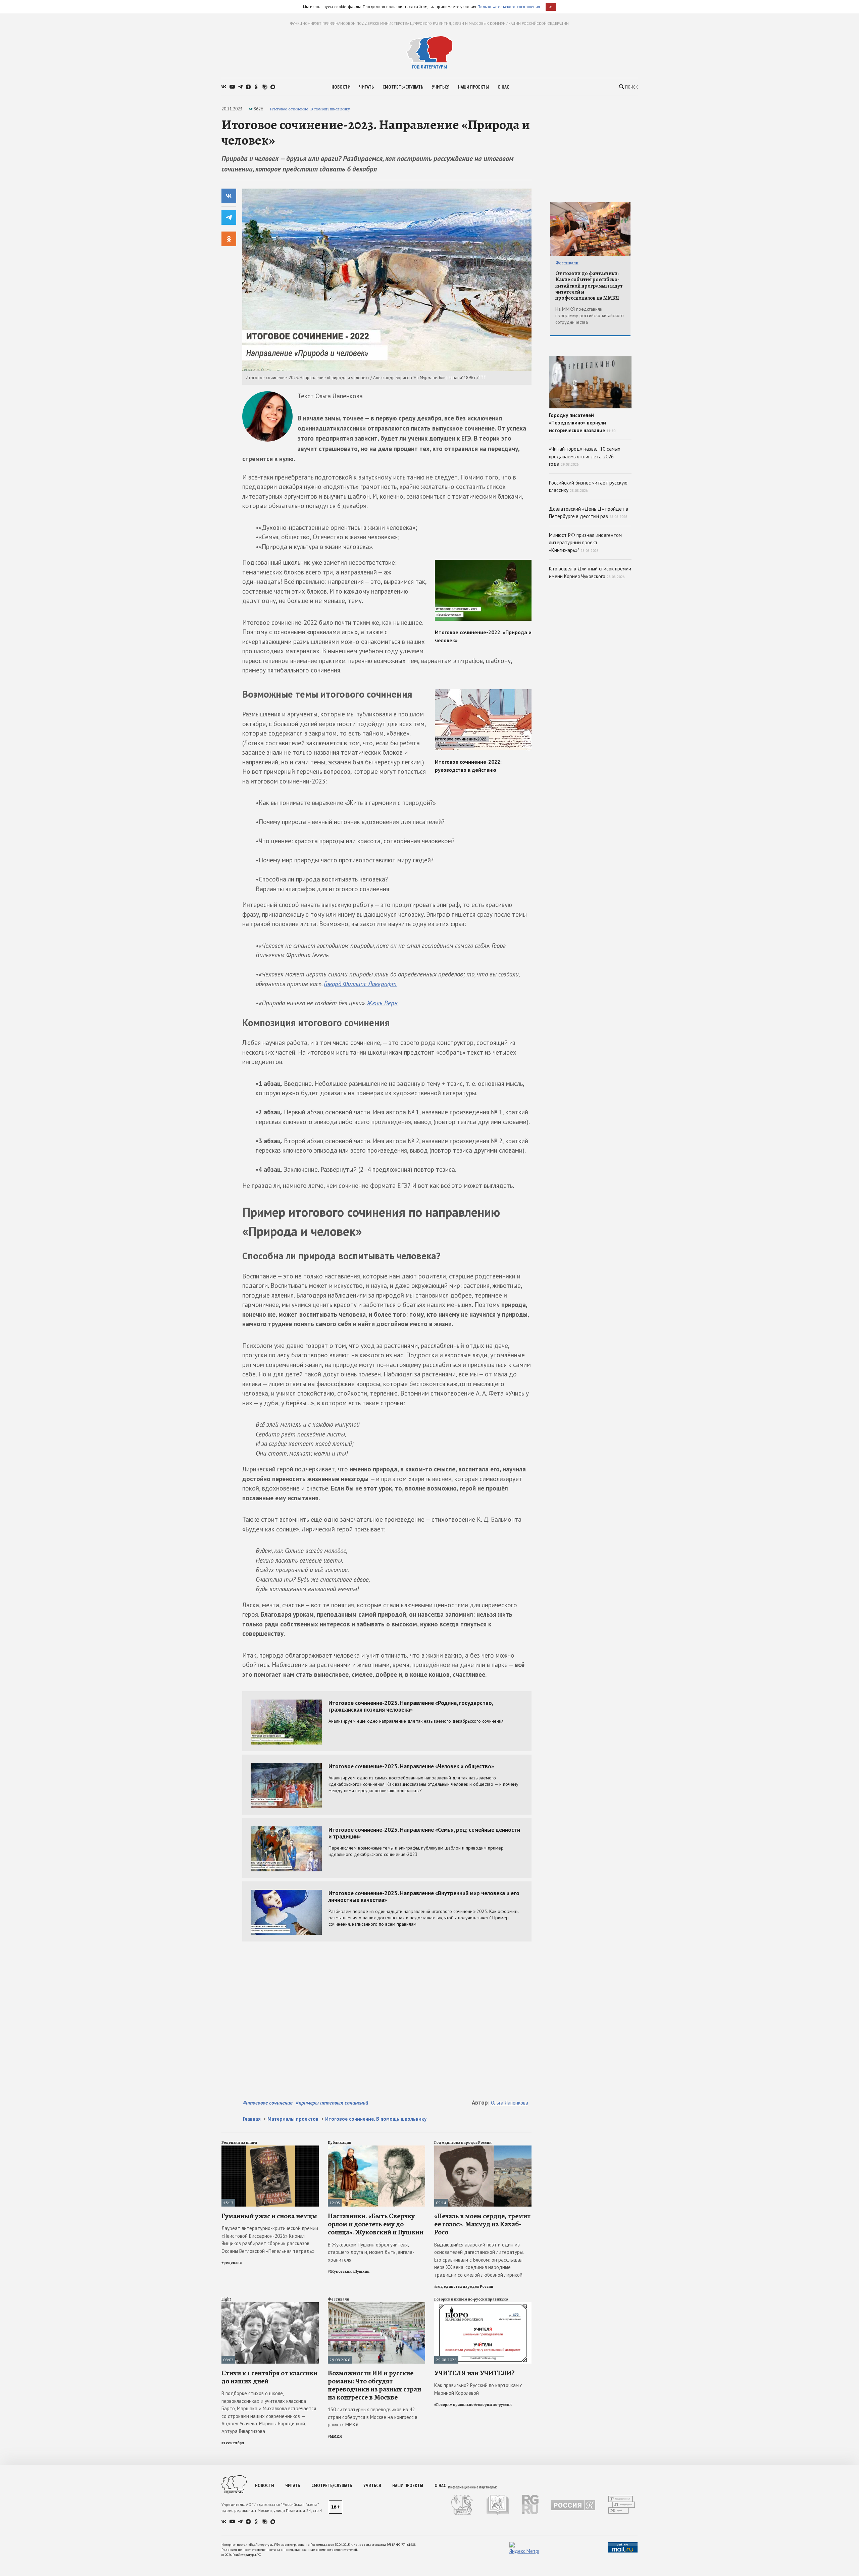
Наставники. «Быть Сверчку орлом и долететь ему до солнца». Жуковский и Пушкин (376, 2224)
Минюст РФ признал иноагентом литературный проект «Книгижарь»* (585, 543)
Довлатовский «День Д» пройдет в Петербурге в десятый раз (589, 513)
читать (366, 87)
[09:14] (483, 2148)
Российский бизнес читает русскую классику (588, 487)
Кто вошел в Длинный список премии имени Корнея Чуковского (590, 572)
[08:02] (270, 2305)
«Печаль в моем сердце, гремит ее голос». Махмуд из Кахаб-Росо (482, 2224)
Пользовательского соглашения (509, 7)
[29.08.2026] (376, 2305)
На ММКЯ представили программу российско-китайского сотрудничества (590, 316)
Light (226, 2299)
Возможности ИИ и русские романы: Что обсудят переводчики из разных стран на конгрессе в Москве (374, 2385)
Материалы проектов (293, 2119)
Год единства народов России (463, 2142)
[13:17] (270, 2148)
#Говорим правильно (454, 2405)
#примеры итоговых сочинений (332, 2103)
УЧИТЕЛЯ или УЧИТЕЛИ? (474, 2373)
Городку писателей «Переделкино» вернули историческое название (582, 423)
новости (341, 87)
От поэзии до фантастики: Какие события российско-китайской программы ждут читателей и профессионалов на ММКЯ (589, 286)
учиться (441, 87)
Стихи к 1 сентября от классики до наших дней (269, 2377)
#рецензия (232, 2263)
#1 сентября (233, 2443)
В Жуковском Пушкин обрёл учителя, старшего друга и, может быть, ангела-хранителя (371, 2252)
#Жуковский (340, 2271)
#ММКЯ (335, 2436)
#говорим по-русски (493, 2405)
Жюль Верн (382, 1003)
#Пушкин (361, 2271)
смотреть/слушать (403, 87)
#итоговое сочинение (268, 2103)
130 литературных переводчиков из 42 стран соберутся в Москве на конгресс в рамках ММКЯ (373, 2417)
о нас (503, 87)
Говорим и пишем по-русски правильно (471, 2299)
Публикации (340, 2142)
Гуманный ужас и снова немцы (269, 2216)
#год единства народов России (464, 2286)
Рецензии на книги (239, 2142)
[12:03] (376, 2148)
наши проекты (473, 87)
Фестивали (339, 2299)
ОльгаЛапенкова (510, 2103)
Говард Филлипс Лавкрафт (360, 984)
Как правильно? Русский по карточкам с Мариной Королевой (478, 2389)
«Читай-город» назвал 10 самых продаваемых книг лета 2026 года (585, 456)
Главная (252, 2119)
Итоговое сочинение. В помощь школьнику (310, 109)
